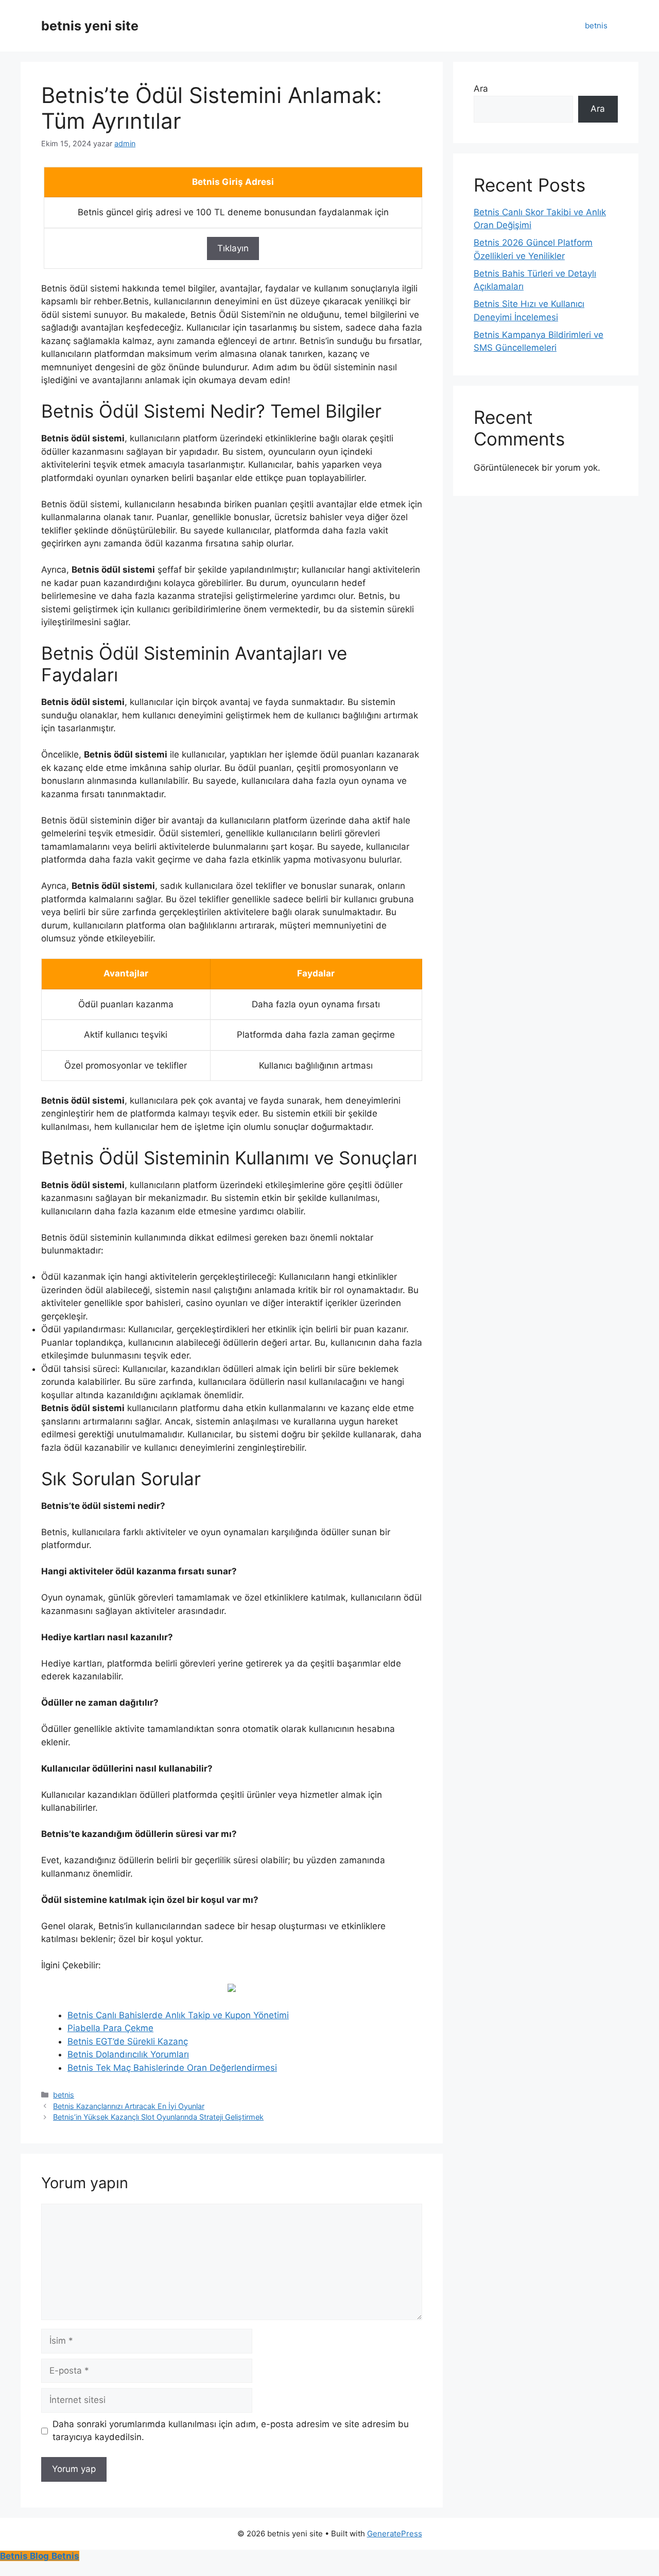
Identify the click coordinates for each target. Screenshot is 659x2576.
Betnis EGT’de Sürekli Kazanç (128, 2041)
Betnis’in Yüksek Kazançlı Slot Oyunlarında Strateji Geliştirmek (158, 2117)
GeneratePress (395, 2534)
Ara (481, 89)
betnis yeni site (90, 26)
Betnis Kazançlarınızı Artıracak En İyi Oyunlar (129, 2106)
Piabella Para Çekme (110, 2028)
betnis (596, 25)
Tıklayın (233, 248)
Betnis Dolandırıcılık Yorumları (128, 2054)
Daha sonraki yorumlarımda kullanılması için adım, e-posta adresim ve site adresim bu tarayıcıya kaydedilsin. (231, 2431)
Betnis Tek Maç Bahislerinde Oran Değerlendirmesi (172, 2068)
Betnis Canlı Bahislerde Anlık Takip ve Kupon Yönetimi (178, 2015)
